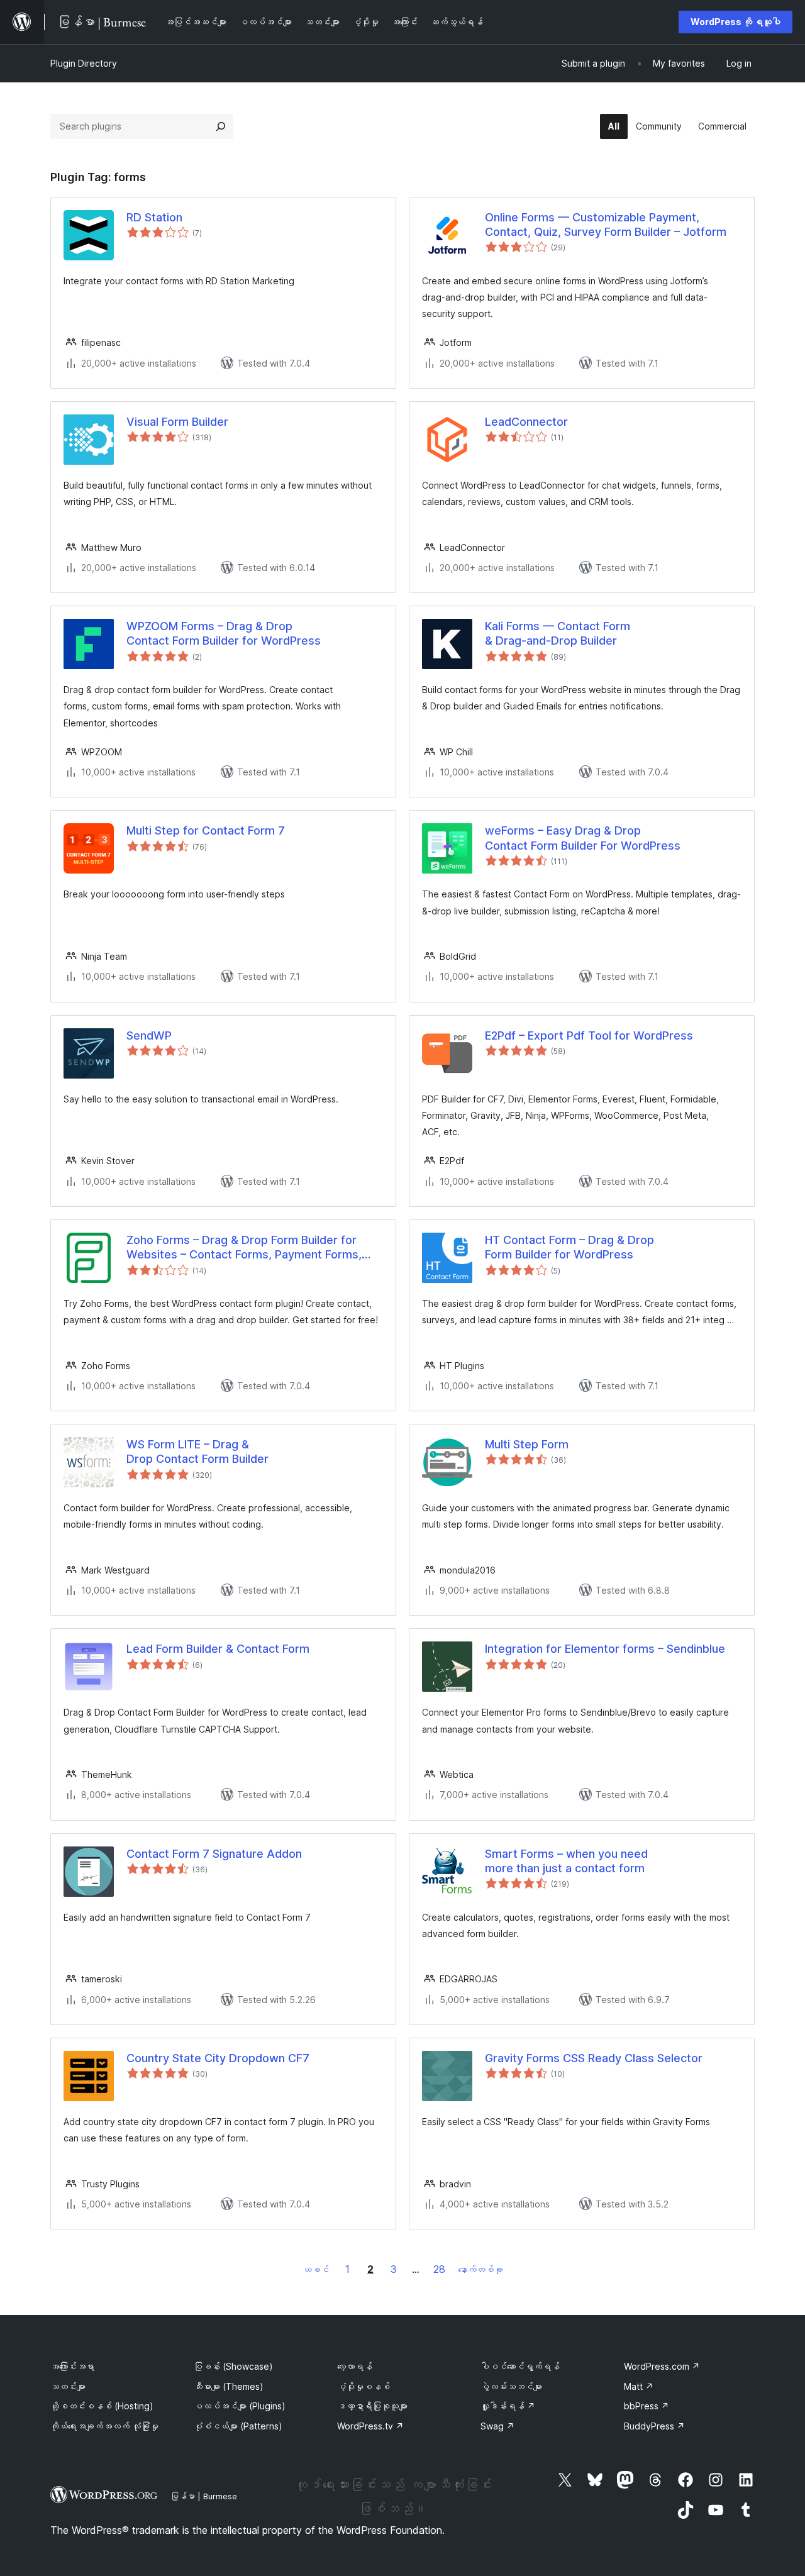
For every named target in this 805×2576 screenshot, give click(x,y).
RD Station (154, 217)
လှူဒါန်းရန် (508, 2406)
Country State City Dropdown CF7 (218, 2058)
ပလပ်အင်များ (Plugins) (240, 2406)
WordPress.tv (370, 2426)
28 (439, 2269)
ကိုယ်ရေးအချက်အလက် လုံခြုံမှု (104, 2426)
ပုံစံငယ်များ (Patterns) (238, 2426)
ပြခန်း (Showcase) (233, 2366)
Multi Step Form (527, 1444)
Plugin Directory (84, 63)
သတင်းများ (68, 2386)
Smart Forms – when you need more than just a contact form (566, 1861)
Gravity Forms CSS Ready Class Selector (594, 2058)
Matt (639, 2386)
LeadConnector (526, 422)
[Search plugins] (221, 126)
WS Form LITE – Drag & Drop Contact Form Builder (197, 1452)
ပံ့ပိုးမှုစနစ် (364, 2386)
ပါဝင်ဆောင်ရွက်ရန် (520, 2366)
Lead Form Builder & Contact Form (218, 1649)
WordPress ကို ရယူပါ (736, 22)
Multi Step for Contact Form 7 (206, 830)
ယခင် (316, 2269)
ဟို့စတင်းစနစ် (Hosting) (102, 2406)
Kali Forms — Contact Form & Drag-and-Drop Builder (558, 633)
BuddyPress (654, 2426)
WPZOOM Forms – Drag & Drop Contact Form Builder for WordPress (224, 633)
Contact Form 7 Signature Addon (214, 1854)
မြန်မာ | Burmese (204, 2496)
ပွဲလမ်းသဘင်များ (511, 2386)
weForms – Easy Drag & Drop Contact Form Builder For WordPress (583, 838)
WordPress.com (662, 2366)
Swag (497, 2426)
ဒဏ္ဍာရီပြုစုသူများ (372, 2406)
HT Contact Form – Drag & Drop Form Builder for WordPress (569, 1247)
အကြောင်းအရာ (72, 2366)
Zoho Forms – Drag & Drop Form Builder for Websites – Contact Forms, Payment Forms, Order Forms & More (244, 1248)
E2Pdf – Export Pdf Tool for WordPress (589, 1035)
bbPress (647, 2406)
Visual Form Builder (177, 422)
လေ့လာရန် (355, 2366)
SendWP (149, 1035)
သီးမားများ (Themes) (229, 2386)
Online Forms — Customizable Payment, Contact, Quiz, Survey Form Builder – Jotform (606, 225)
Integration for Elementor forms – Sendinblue (605, 1649)
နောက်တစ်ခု (480, 2269)
